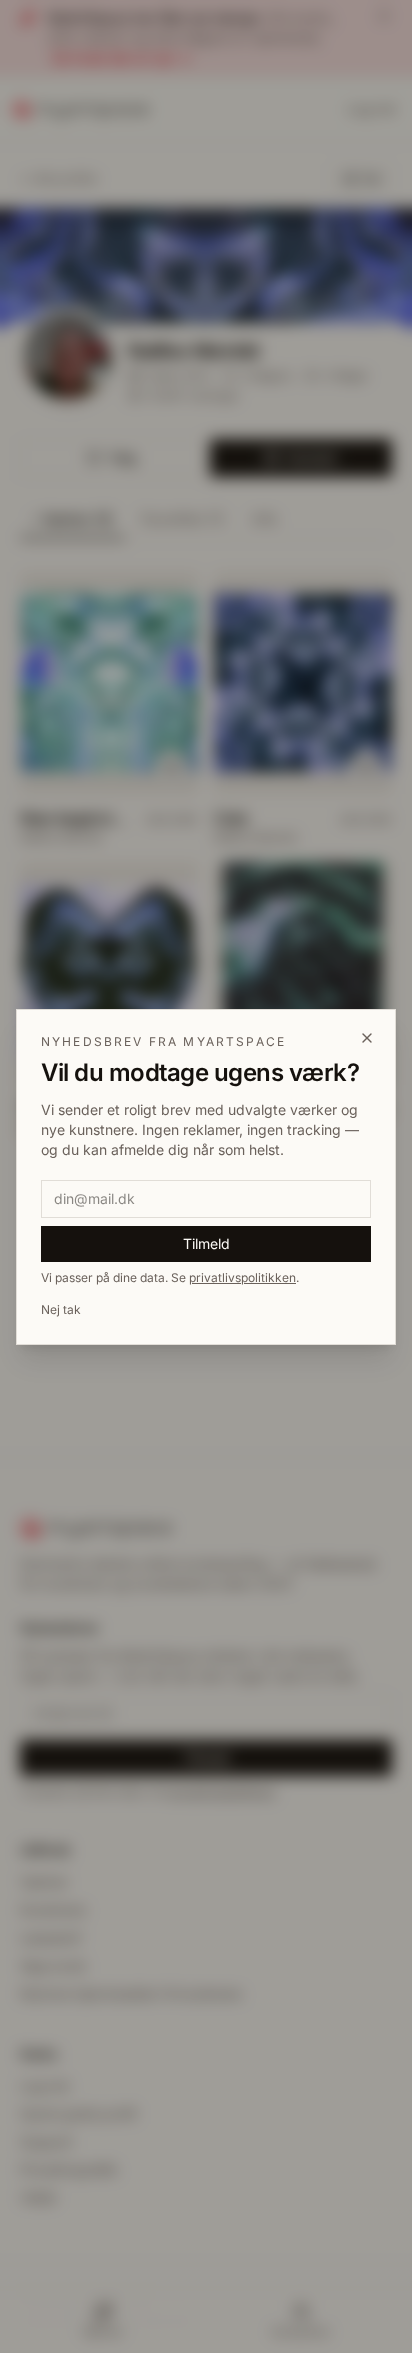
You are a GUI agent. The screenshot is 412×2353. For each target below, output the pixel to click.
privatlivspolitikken (242, 1277)
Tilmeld (206, 1243)
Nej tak (61, 1309)
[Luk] (367, 1038)
